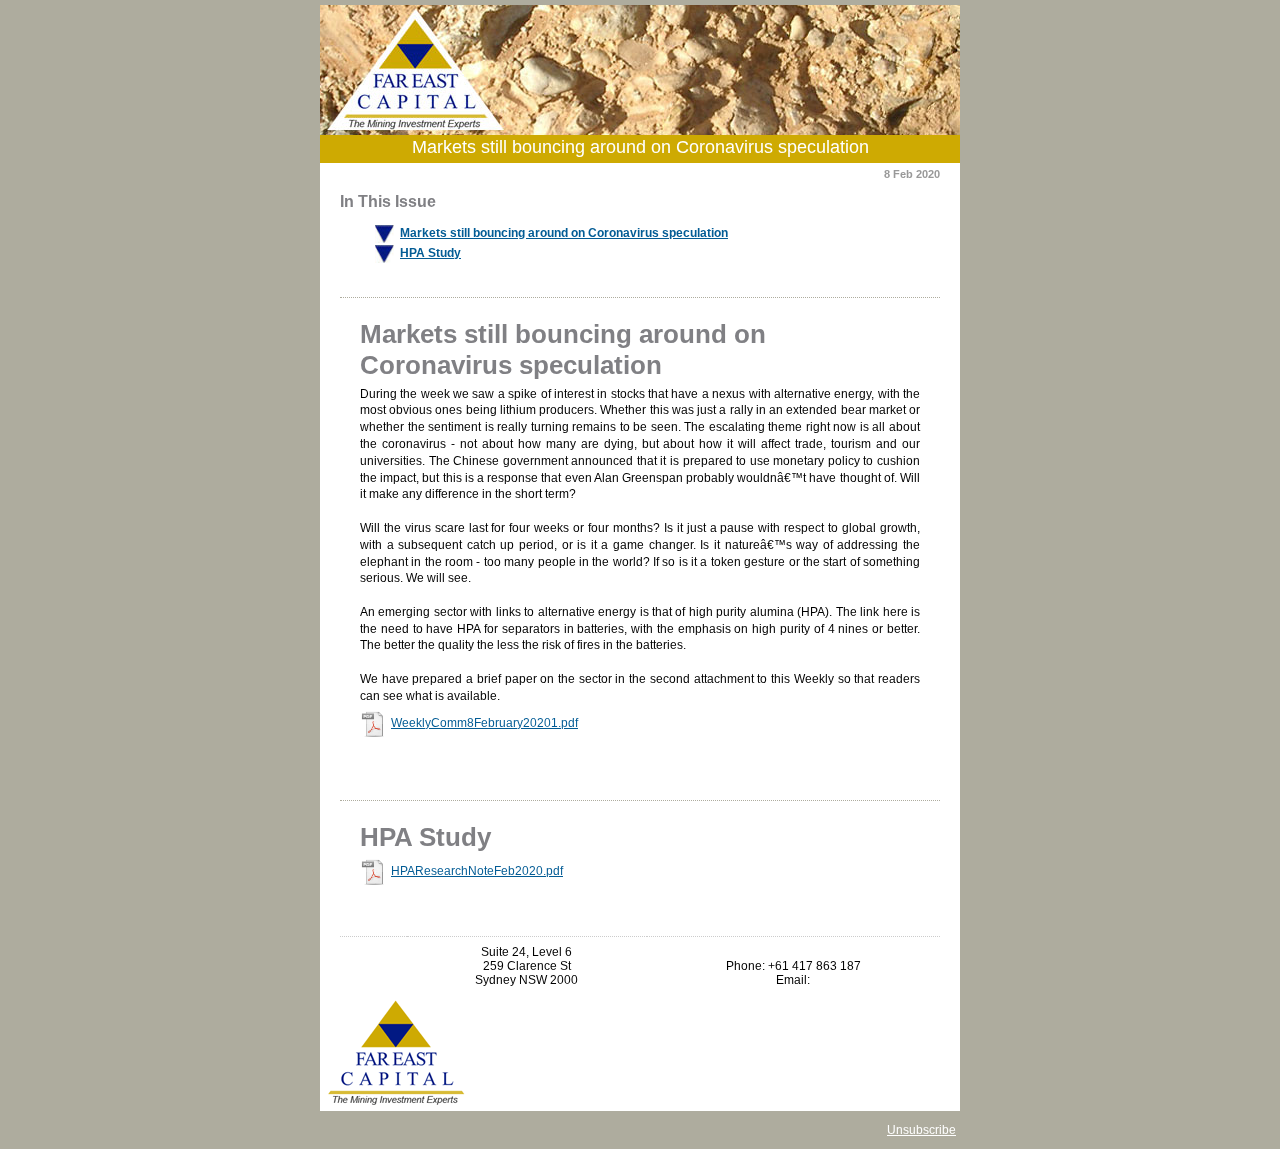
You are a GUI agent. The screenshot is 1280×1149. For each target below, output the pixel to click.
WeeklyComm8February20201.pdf (484, 723)
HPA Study (430, 253)
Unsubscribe (921, 1130)
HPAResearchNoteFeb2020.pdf (477, 871)
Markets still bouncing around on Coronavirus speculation (564, 233)
